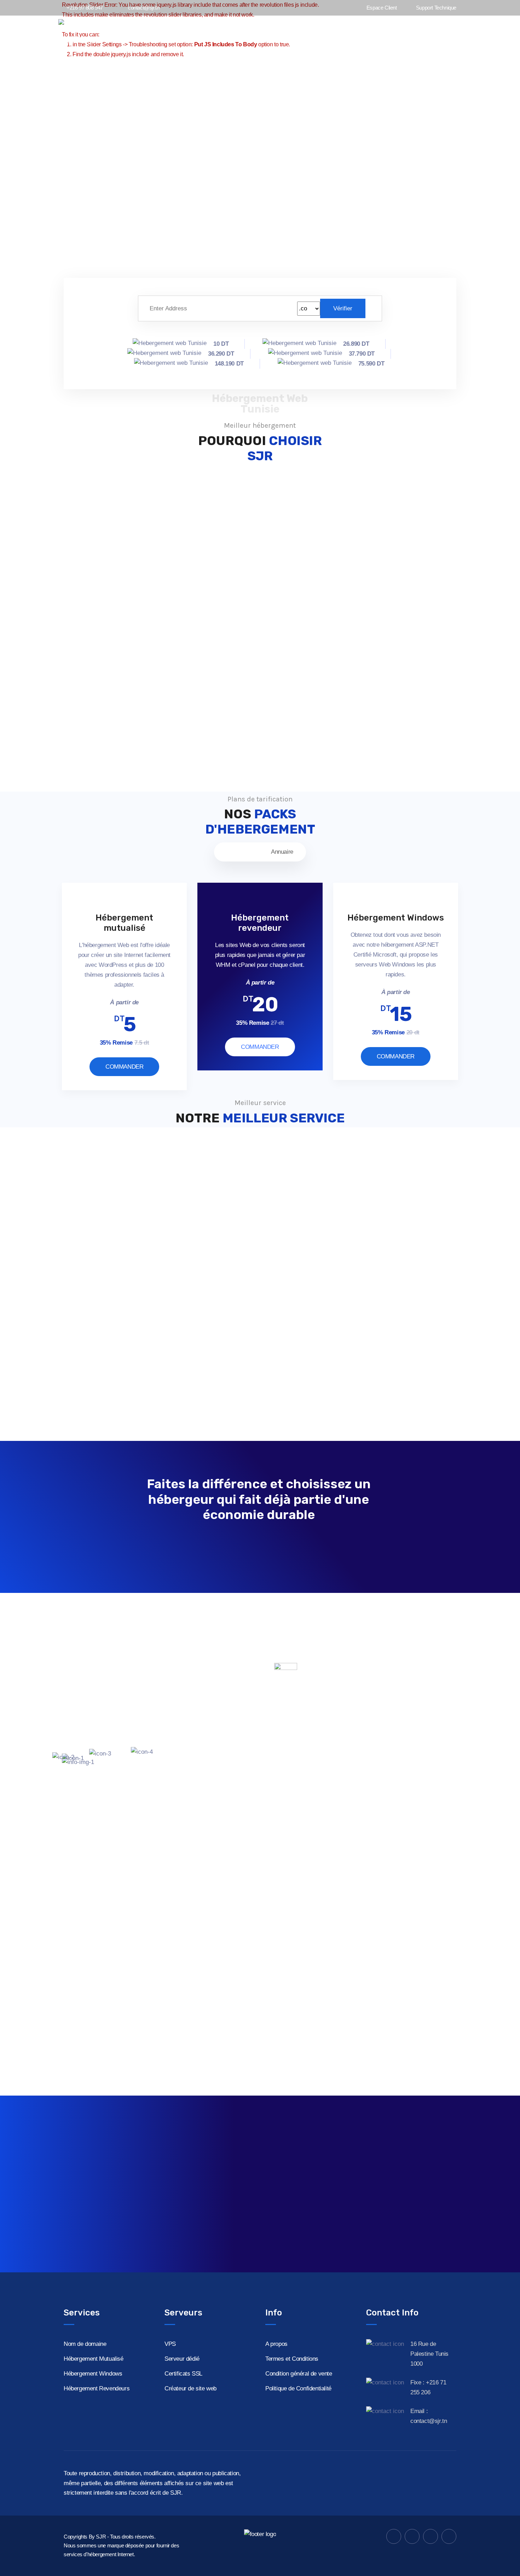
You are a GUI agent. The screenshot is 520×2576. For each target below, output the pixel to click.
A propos (276, 2344)
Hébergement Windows (93, 2374)
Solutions (430, 31)
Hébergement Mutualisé (94, 2359)
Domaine (284, 31)
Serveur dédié (182, 2359)
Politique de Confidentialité (298, 2388)
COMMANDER (124, 1067)
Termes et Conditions (292, 2359)
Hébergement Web (336, 31)
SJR (101, 2537)
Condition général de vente (299, 2374)
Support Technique (435, 8)
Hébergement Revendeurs (97, 2388)
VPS (170, 2344)
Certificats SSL (183, 2374)
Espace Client (381, 8)
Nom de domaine (85, 2344)
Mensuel (238, 852)
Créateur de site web (190, 2388)
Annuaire (282, 852)
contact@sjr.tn (144, 8)
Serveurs (389, 31)
